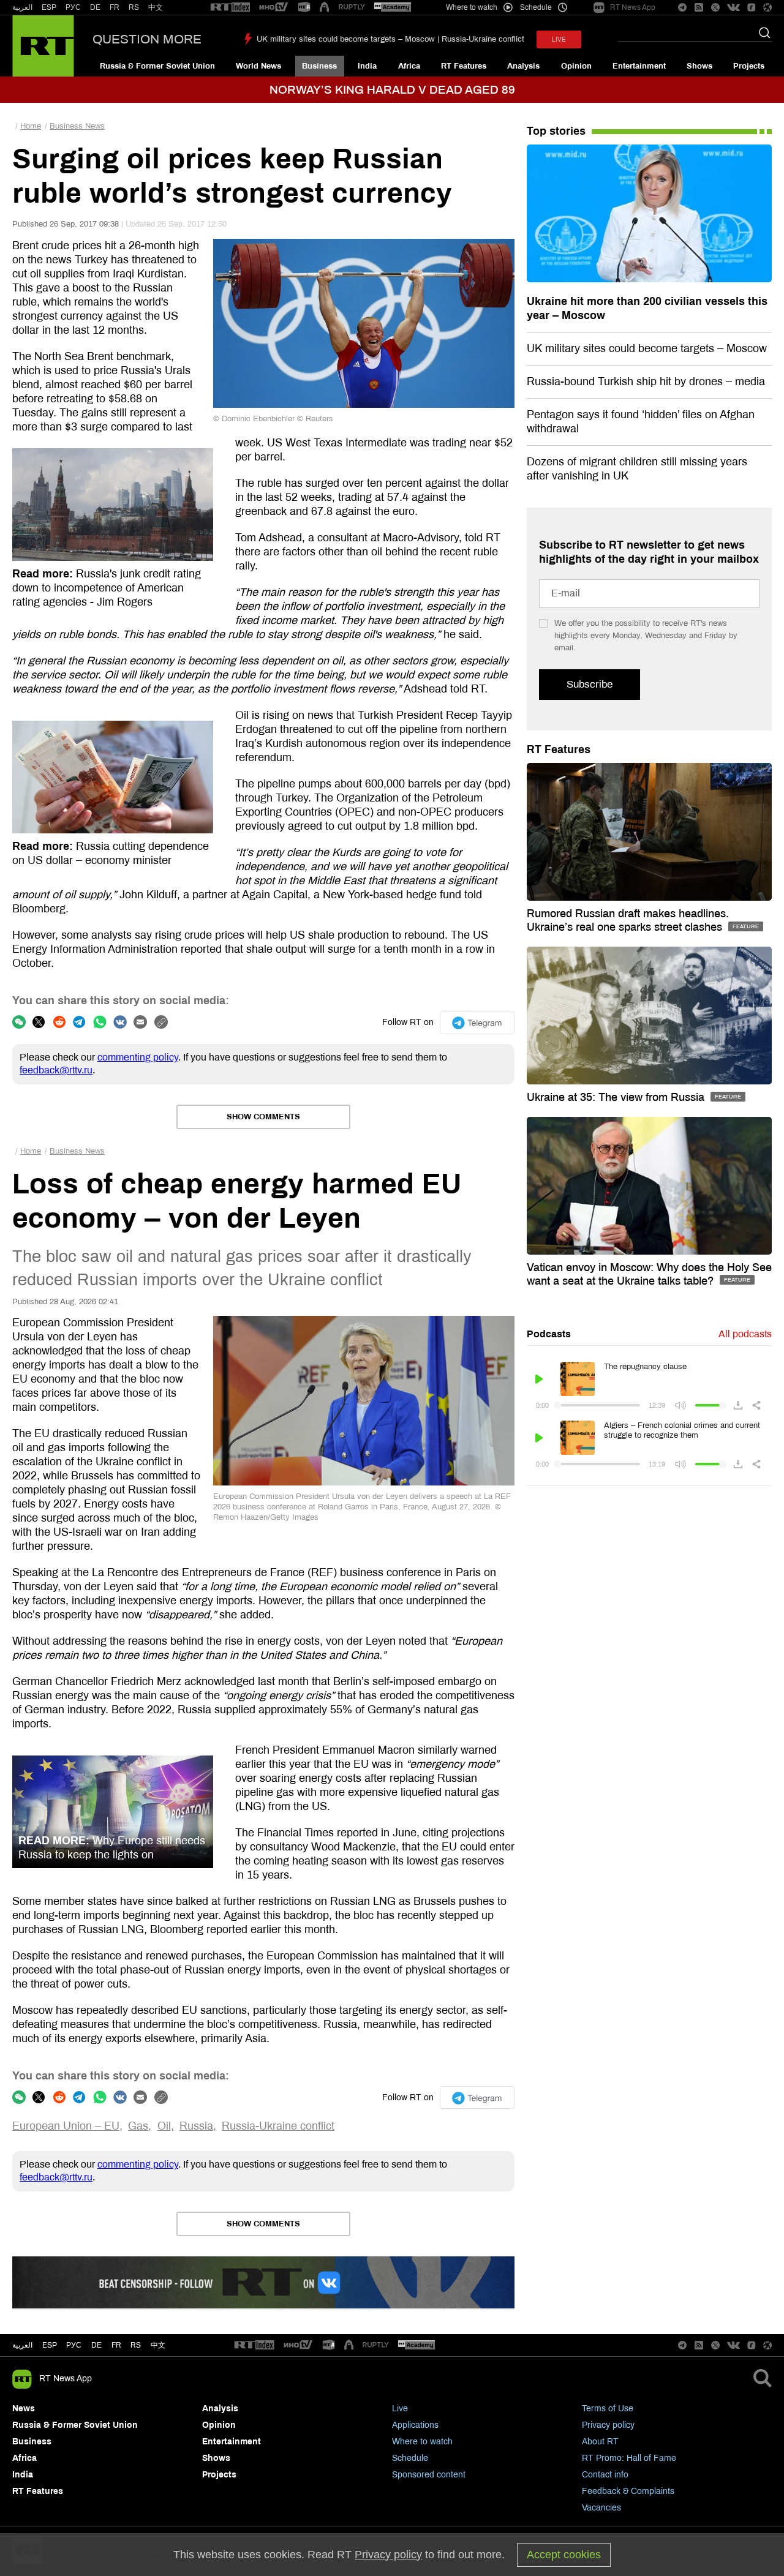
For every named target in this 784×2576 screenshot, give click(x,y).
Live (400, 2409)
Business (319, 66)
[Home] (43, 46)
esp (50, 2345)
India (367, 66)
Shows (699, 66)
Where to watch (422, 2442)
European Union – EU (66, 2126)
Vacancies (601, 2508)
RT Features (464, 66)
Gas (138, 2126)
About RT (600, 2442)
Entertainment (639, 66)
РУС (73, 7)
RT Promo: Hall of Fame (629, 2458)
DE (95, 7)
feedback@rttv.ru (56, 1070)
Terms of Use (608, 2409)
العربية (22, 7)
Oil (164, 2126)
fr (116, 2345)
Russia (196, 2126)
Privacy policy (608, 2425)
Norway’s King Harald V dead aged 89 (392, 90)
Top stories (556, 131)
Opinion (576, 66)
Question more (147, 39)
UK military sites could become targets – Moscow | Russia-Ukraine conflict (390, 39)
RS (134, 7)
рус (74, 2345)
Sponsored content (429, 2475)
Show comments (263, 1117)
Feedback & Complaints (628, 2491)
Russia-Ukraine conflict (278, 2126)
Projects (749, 66)
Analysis (523, 66)
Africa (409, 66)
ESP (49, 7)
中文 (156, 7)
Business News (77, 126)
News (24, 2409)
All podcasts (745, 1334)
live (559, 39)
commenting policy (138, 1057)
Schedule (410, 2458)
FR (115, 7)
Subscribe (590, 684)
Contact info (605, 2475)
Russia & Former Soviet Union (157, 66)
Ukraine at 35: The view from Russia (617, 1097)
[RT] (230, 8)
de (96, 2345)
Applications (415, 2425)
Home (31, 126)
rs (136, 2345)
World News (258, 66)
